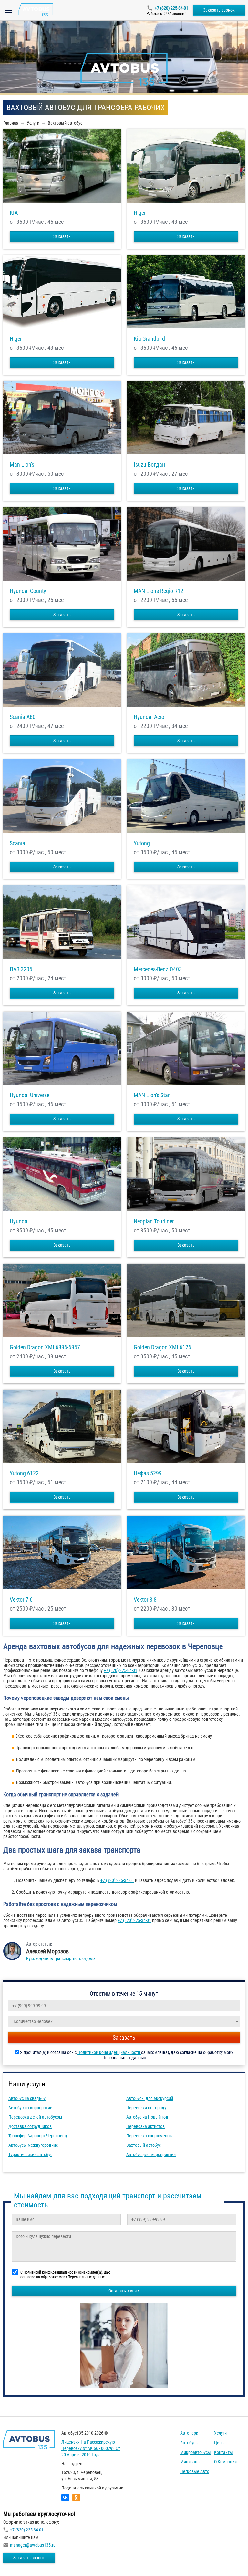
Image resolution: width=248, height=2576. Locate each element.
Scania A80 (23, 717)
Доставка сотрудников (30, 2126)
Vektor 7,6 (21, 1600)
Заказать (62, 236)
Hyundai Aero (149, 717)
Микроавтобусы (196, 2452)
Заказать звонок (219, 10)
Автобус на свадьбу (27, 2098)
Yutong (142, 843)
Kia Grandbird (149, 339)
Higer (140, 213)
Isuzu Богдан (149, 465)
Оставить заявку (124, 2291)
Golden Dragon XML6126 (162, 1347)
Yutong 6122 (24, 1473)
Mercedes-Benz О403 (158, 969)
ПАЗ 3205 (21, 969)
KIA (14, 213)
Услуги (220, 2433)
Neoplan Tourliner (154, 1221)
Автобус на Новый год (147, 2117)
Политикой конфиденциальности (109, 2052)
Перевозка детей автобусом (35, 2117)
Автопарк (189, 2433)
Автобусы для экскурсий (150, 2098)
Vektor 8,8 (145, 1600)
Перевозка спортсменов (149, 2136)
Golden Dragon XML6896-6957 (45, 1347)
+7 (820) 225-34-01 (171, 8)
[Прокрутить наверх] (21, 2561)
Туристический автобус (30, 2155)
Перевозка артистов (145, 2126)
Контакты (223, 2452)
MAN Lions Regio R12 (159, 591)
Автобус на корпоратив (30, 2108)
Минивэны (190, 2462)
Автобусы (189, 2443)
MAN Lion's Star (152, 1095)
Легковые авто (195, 2471)
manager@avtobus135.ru (33, 2545)
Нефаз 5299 (148, 1473)
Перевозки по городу (146, 2108)
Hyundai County (28, 591)
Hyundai (19, 1221)
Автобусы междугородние (33, 2145)
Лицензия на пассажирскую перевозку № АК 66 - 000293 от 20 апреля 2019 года (91, 2448)
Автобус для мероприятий (151, 2155)
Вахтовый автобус (144, 2145)
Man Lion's (22, 465)
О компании (225, 2462)
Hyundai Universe (30, 1095)
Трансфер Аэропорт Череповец (38, 2136)
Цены (219, 2443)
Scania (17, 843)
